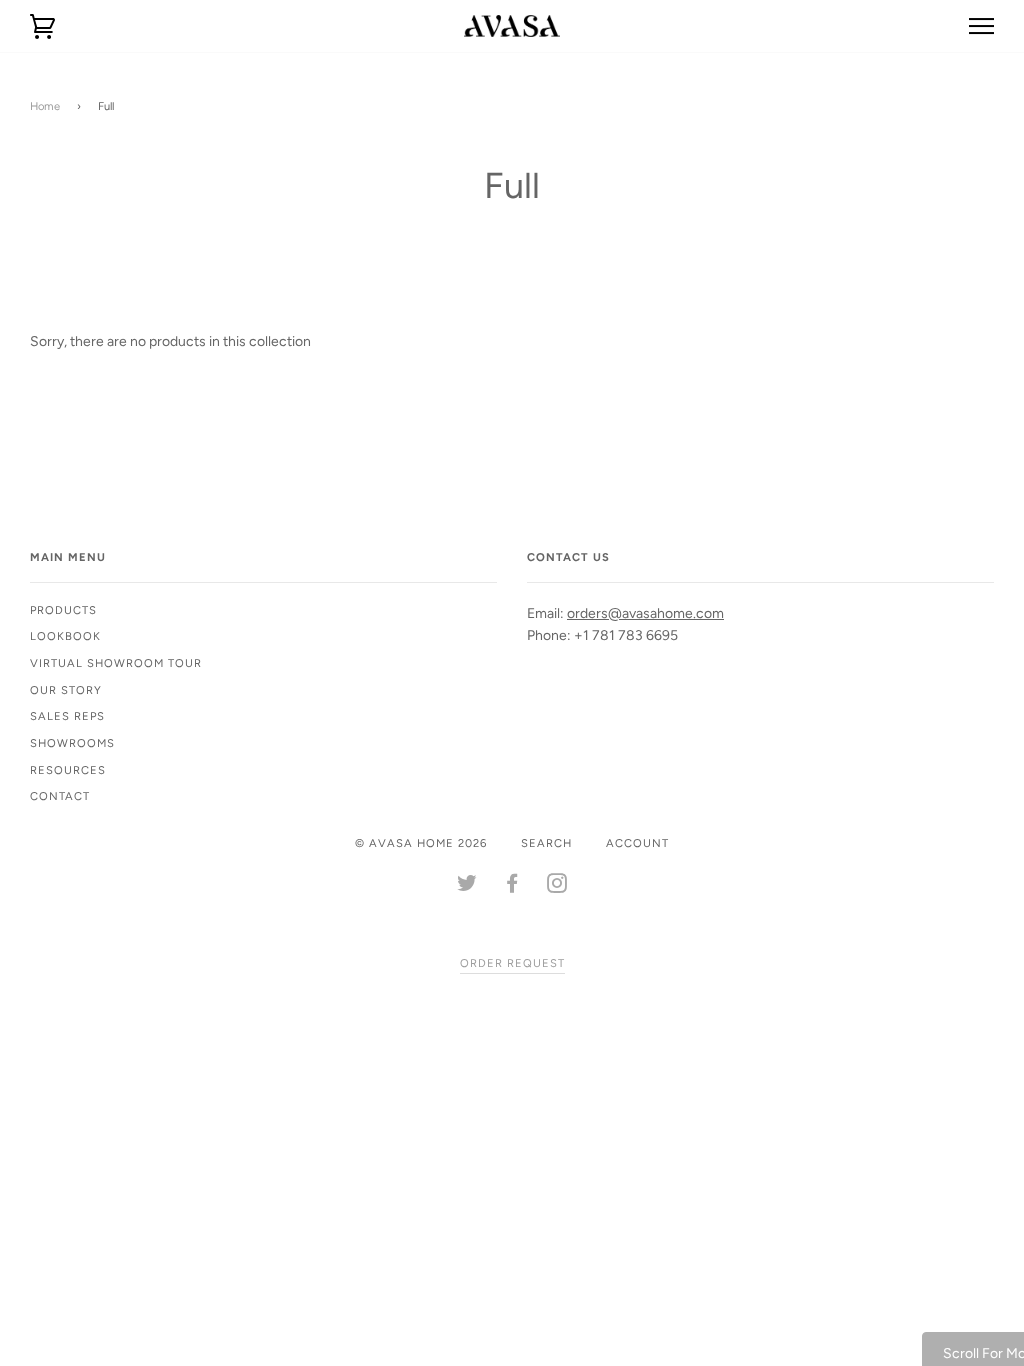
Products (63, 610)
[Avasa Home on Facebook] (512, 887)
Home (45, 106)
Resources (68, 770)
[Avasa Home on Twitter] (467, 887)
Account (637, 843)
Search (546, 843)
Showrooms (72, 743)
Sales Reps (67, 716)
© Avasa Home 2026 (421, 843)
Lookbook (65, 636)
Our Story (66, 690)
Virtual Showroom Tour (116, 663)
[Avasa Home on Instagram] (557, 887)
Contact (60, 796)
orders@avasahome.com (645, 613)
